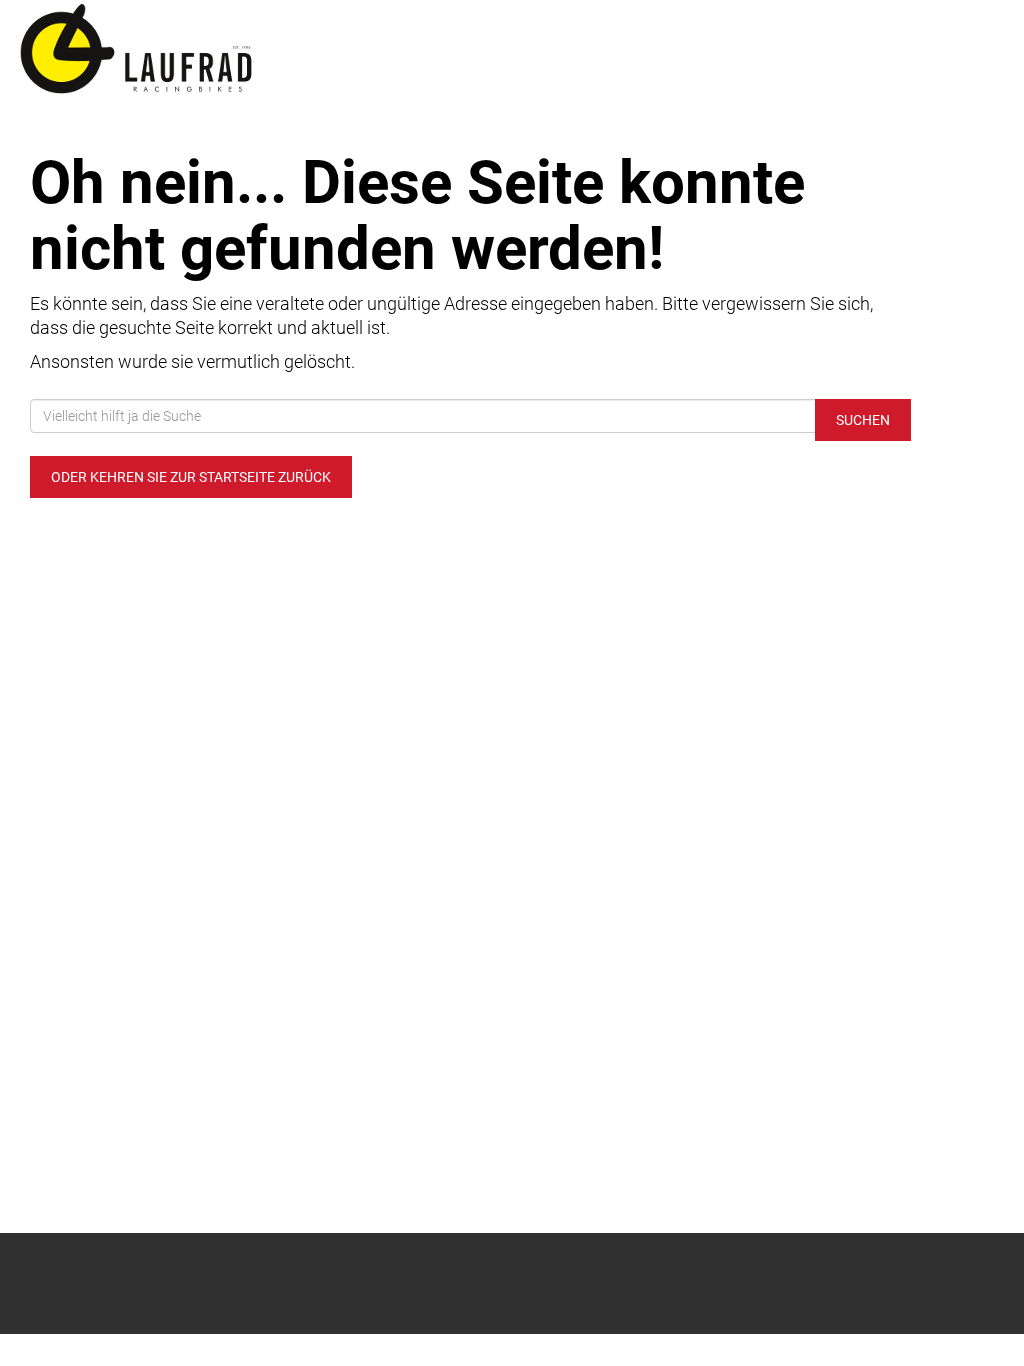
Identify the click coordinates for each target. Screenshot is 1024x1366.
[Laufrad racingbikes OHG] (213, 50)
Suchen (863, 420)
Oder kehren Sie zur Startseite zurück (191, 477)
